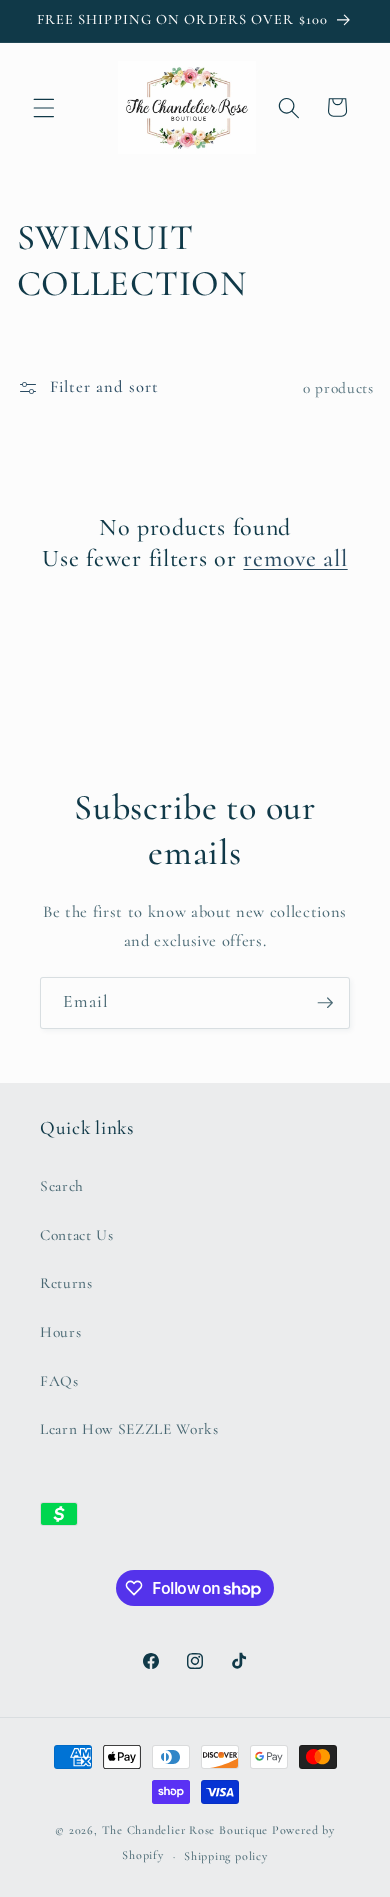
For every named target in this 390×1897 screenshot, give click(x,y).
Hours (60, 1332)
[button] (44, 107)
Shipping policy (226, 1856)
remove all (295, 558)
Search (62, 1186)
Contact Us (77, 1235)
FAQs (59, 1381)
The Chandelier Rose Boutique (185, 1830)
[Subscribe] (325, 1003)
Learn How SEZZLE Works (129, 1429)
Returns (66, 1283)
